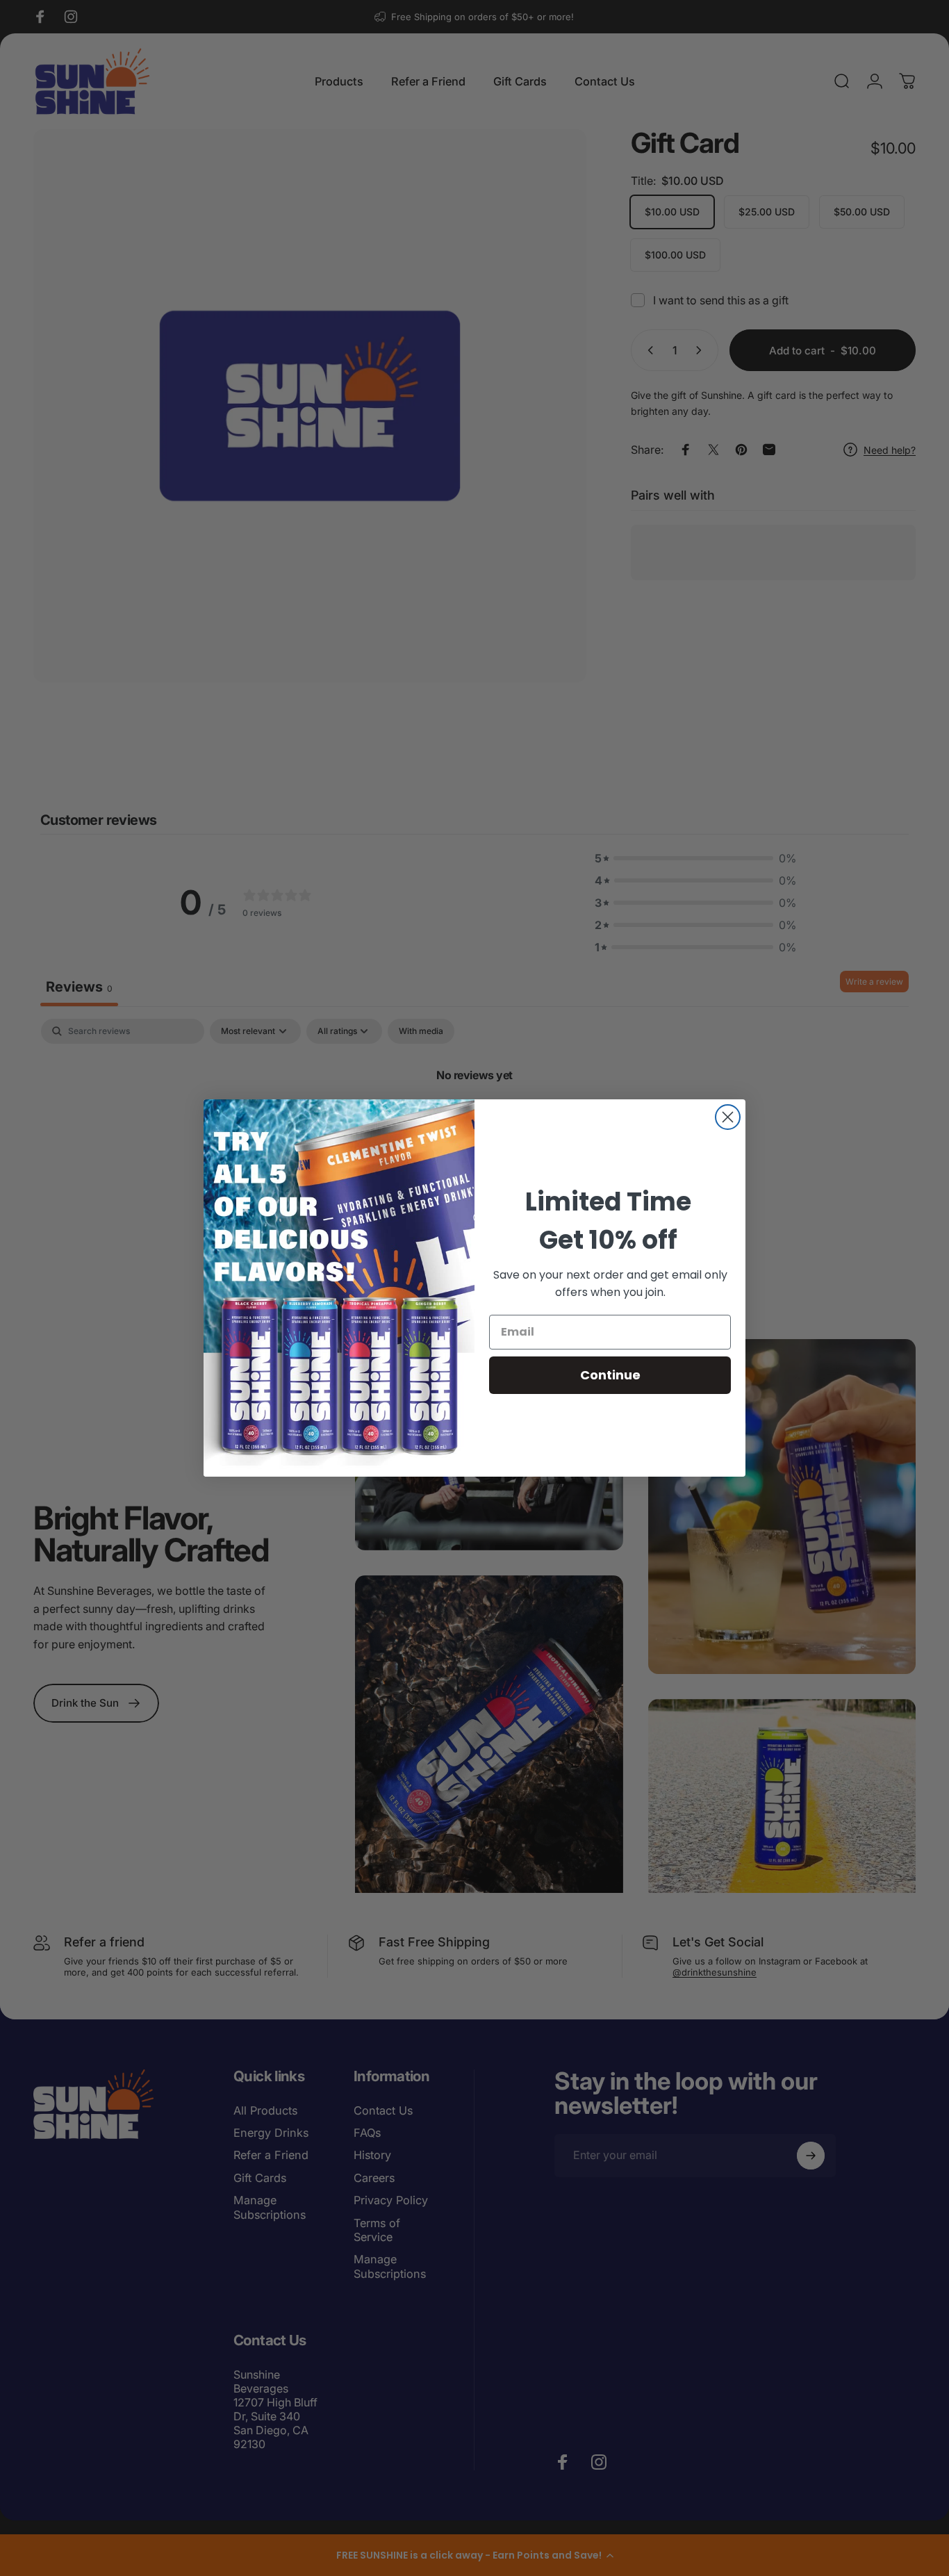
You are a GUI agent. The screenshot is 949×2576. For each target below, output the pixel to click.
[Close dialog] (728, 1117)
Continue (610, 1375)
